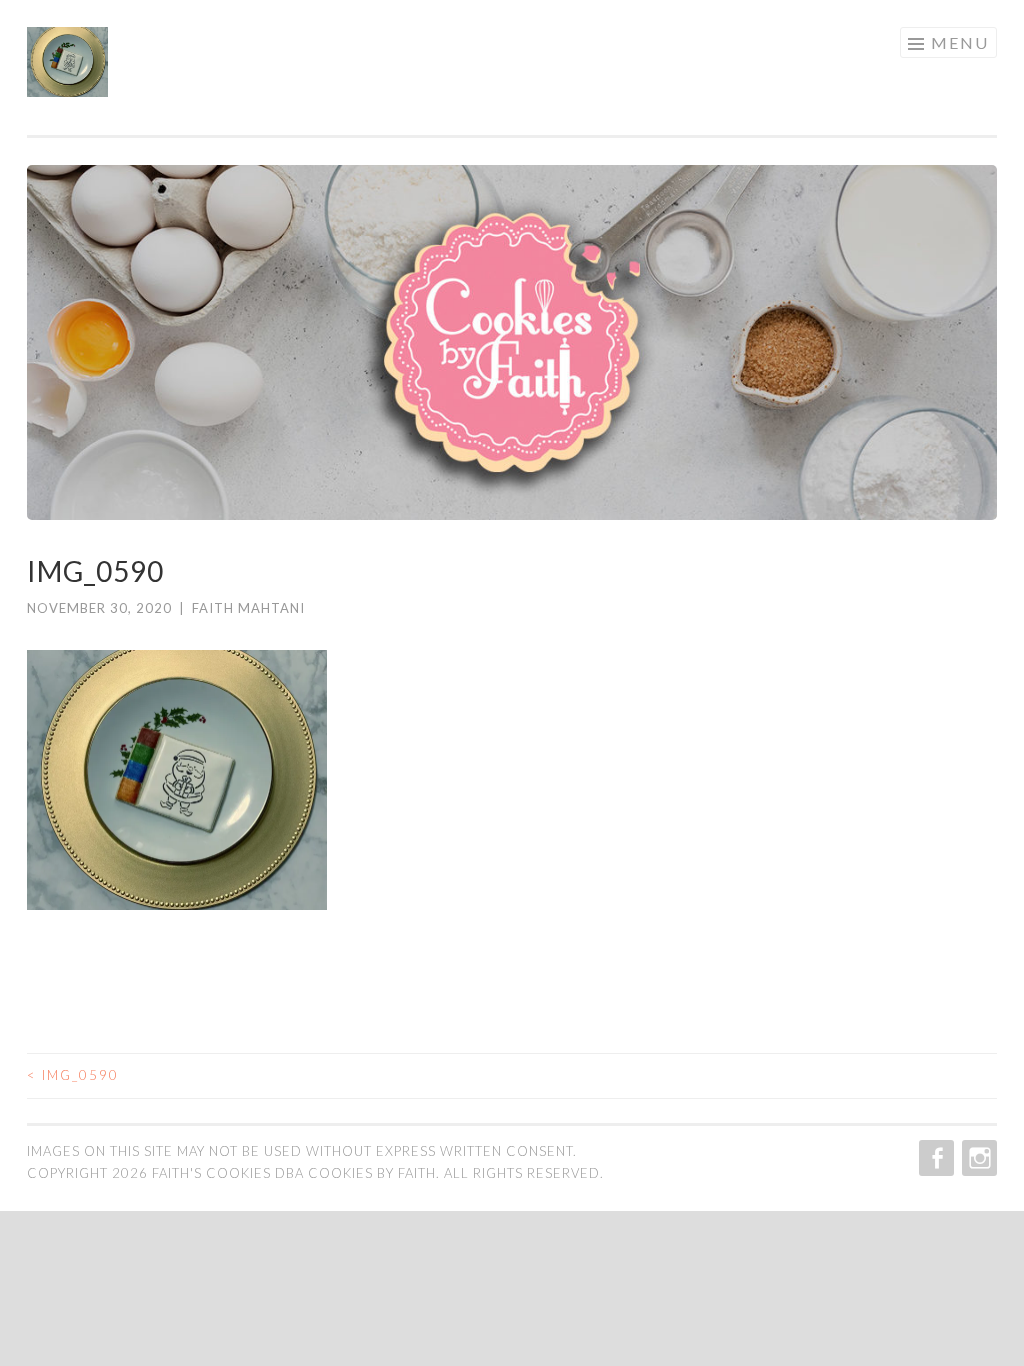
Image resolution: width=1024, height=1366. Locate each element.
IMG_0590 (73, 1075)
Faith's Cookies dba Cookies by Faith (294, 1173)
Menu (960, 42)
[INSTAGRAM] (977, 1158)
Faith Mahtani (248, 608)
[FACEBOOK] (934, 1158)
